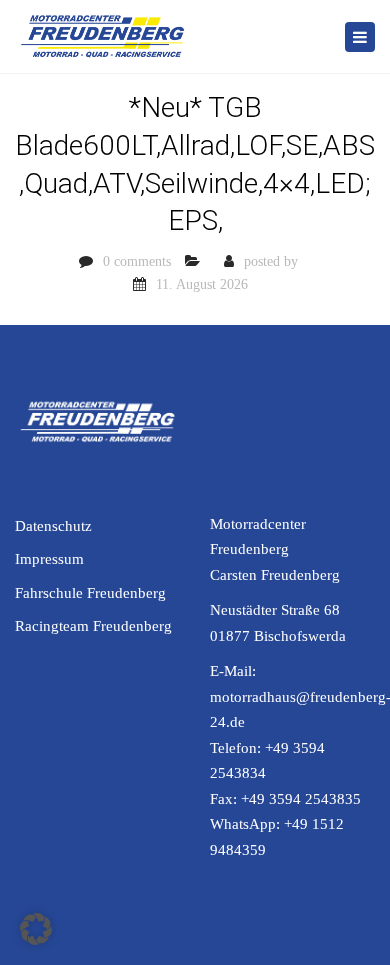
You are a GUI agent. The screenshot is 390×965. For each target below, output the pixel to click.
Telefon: (237, 748)
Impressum (49, 559)
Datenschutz (53, 526)
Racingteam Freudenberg (93, 626)
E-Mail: (233, 671)
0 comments (137, 261)
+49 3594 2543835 (301, 799)
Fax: (225, 799)
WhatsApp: (247, 824)
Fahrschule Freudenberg (90, 593)
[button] (36, 929)
